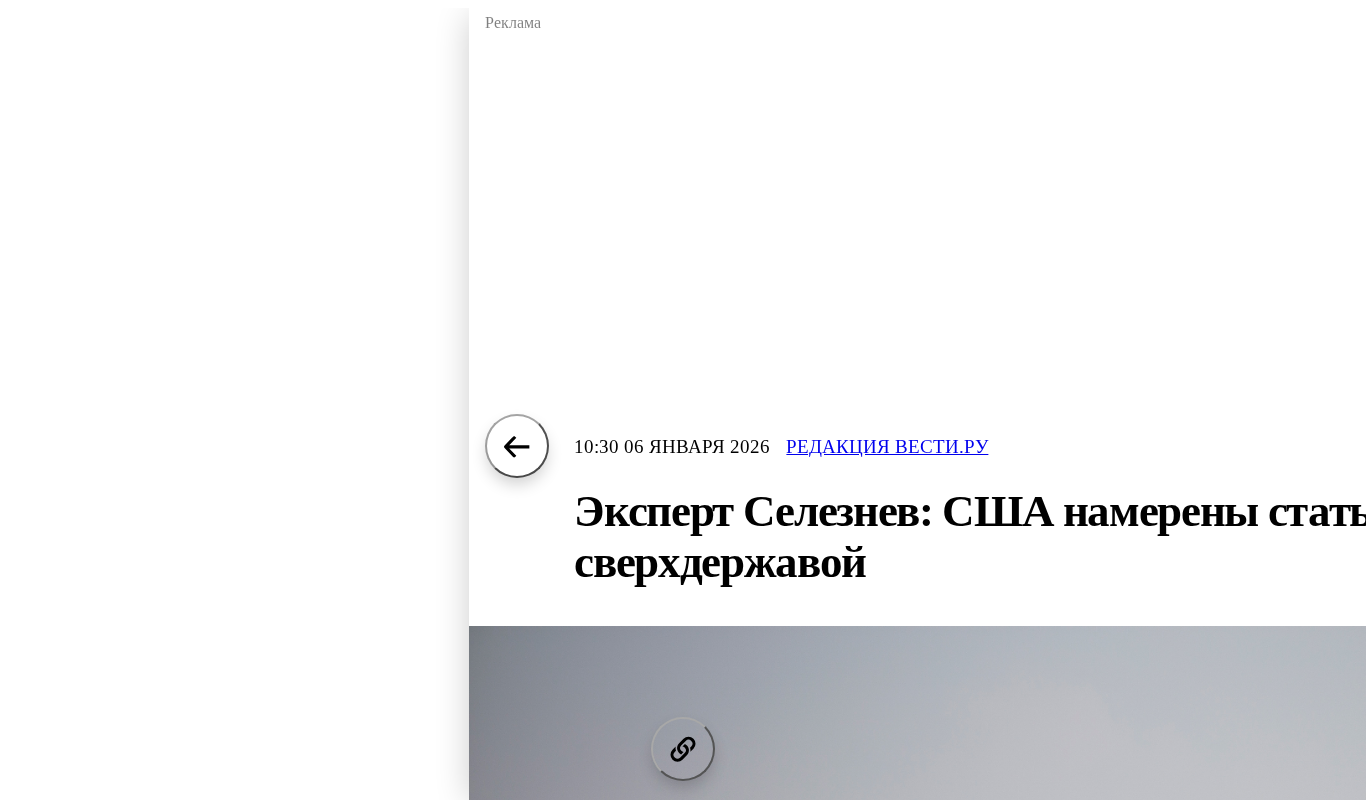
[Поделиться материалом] (683, 749)
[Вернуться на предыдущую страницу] (517, 446)
